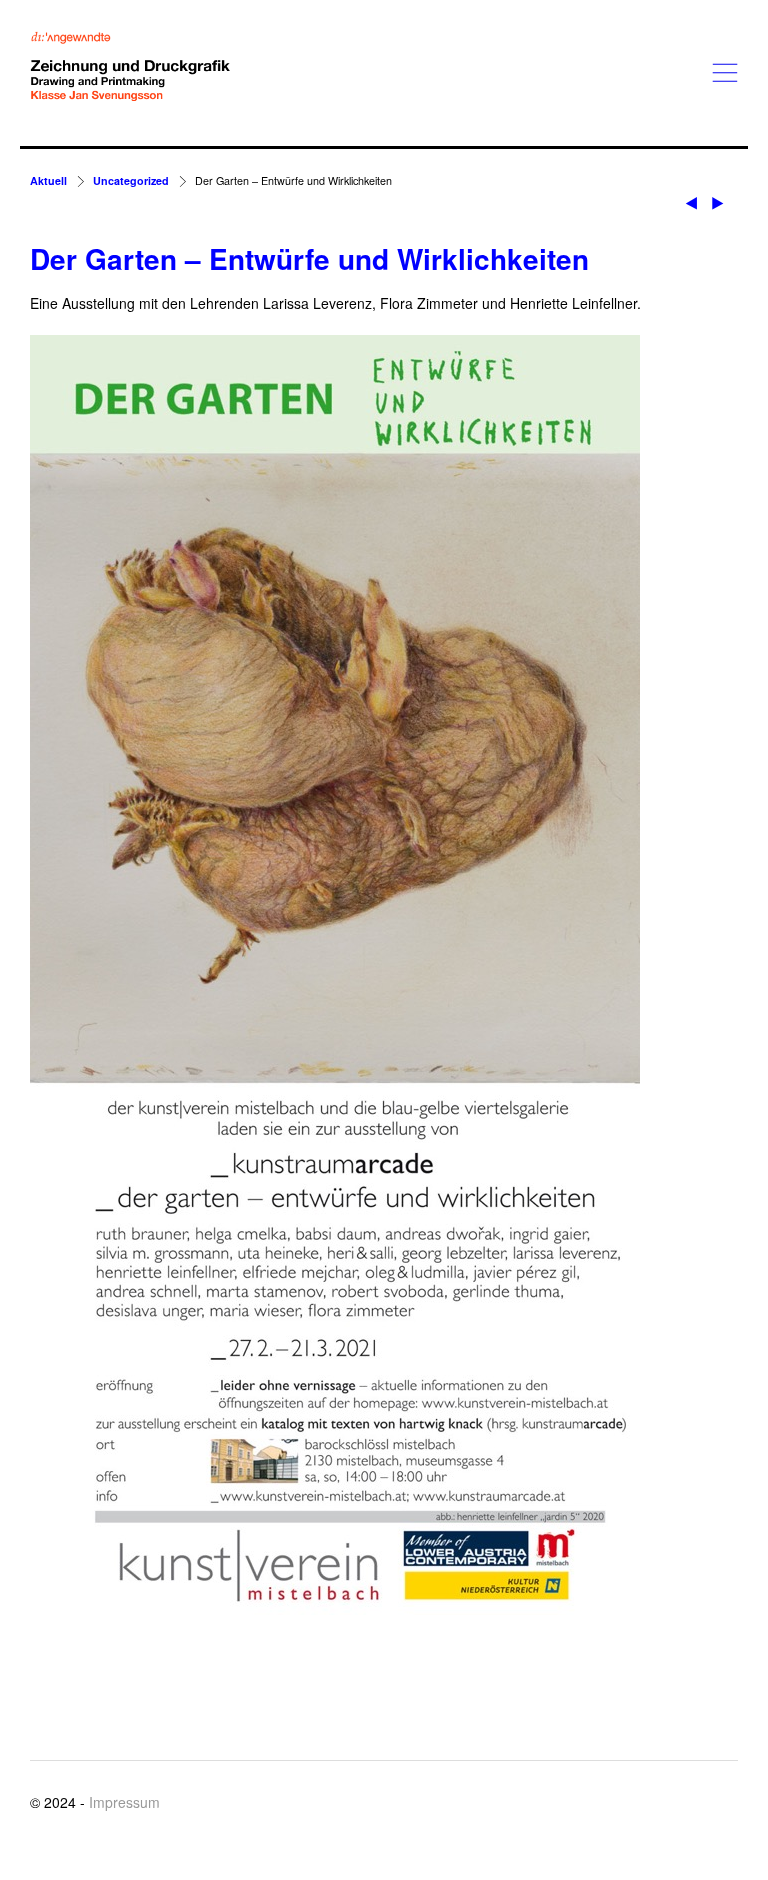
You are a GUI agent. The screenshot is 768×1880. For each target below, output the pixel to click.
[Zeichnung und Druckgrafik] (130, 67)
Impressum (124, 1802)
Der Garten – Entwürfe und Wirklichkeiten (309, 258)
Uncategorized (131, 180)
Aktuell (48, 180)
